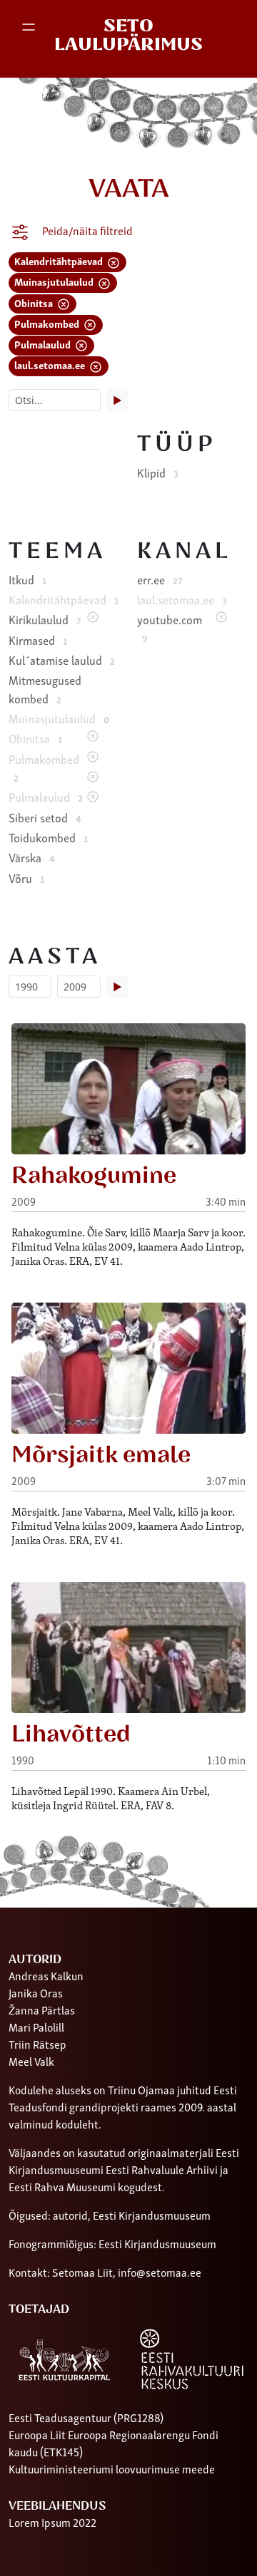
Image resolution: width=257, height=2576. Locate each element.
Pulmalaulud (44, 344)
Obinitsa (35, 302)
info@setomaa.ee (160, 2272)
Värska (32, 857)
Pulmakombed (48, 323)
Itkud (27, 579)
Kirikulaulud (45, 619)
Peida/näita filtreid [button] (86, 230)
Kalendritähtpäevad (60, 260)
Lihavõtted (71, 1734)
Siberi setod (45, 817)
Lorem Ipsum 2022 (52, 2522)
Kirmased (38, 640)
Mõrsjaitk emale (101, 1455)
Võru (26, 878)
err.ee (160, 579)
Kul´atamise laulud (62, 660)
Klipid (158, 472)
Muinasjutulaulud (55, 281)
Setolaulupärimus (128, 35)
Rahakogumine (94, 1176)
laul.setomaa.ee (51, 364)
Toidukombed (48, 837)
